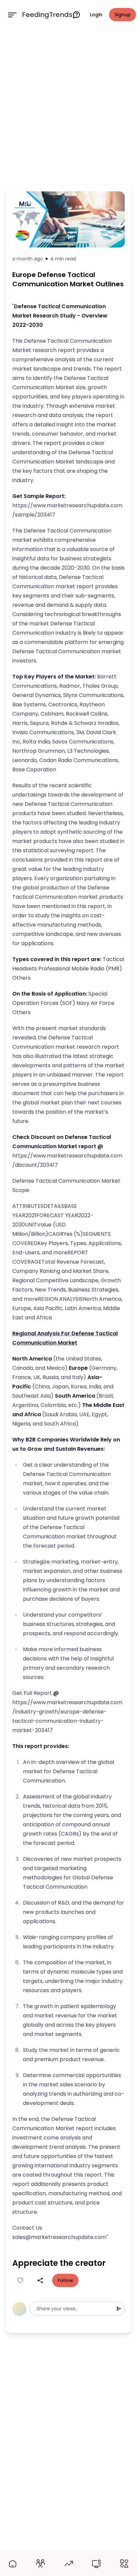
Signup (123, 15)
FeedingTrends (47, 15)
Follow (65, 2280)
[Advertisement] (68, 105)
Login (96, 15)
